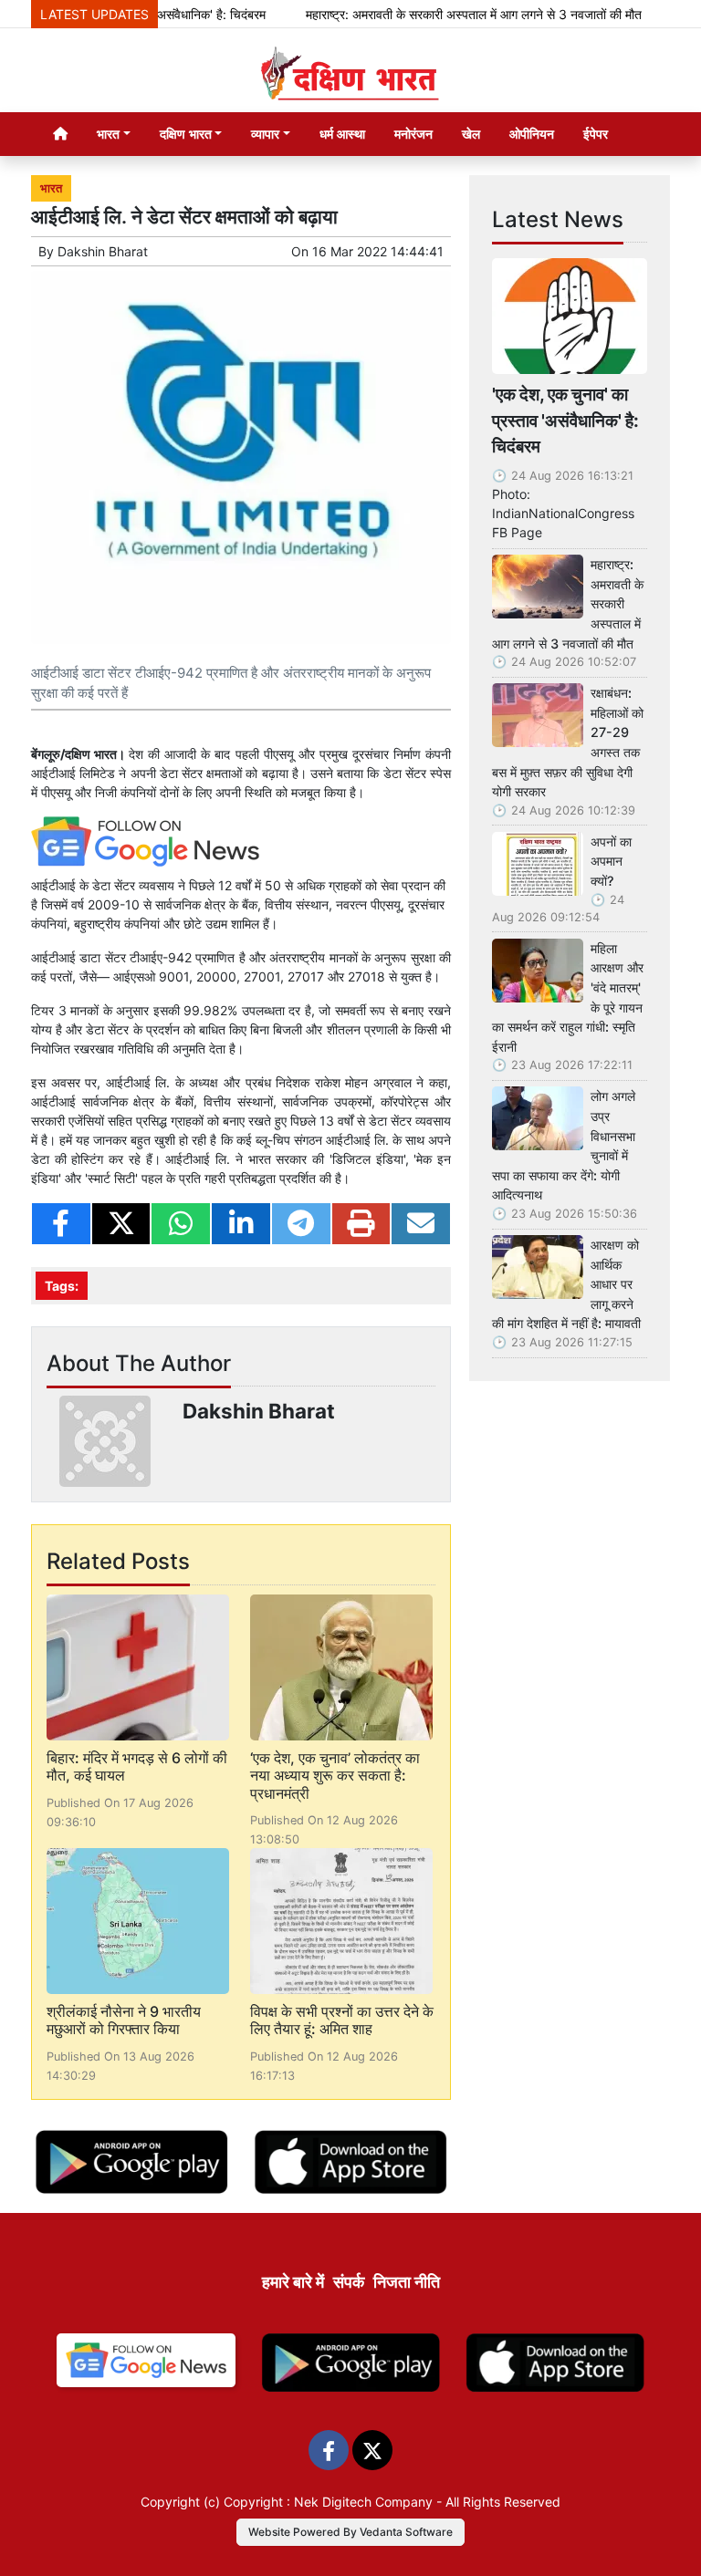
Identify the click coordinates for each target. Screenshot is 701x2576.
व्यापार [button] (265, 134)
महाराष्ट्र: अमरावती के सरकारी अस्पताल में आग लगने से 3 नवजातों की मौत (446, 14)
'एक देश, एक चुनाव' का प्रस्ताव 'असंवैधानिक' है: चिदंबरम (565, 421)
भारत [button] (108, 134)
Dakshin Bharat (103, 251)
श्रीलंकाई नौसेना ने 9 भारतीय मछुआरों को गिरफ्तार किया (124, 2020)
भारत (51, 188)
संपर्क (349, 2282)
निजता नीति (407, 2282)
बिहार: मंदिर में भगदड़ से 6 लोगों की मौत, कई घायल (137, 1766)
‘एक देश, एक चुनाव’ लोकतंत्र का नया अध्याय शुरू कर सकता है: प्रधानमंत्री (335, 1775)
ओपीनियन (532, 134)
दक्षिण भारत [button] (186, 134)
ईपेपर (596, 134)
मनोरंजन (413, 134)
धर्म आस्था (342, 134)
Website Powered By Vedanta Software (350, 2532)
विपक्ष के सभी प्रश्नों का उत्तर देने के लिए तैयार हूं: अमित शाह (342, 2020)
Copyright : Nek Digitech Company (328, 2502)
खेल (471, 134)
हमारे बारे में (293, 2282)
